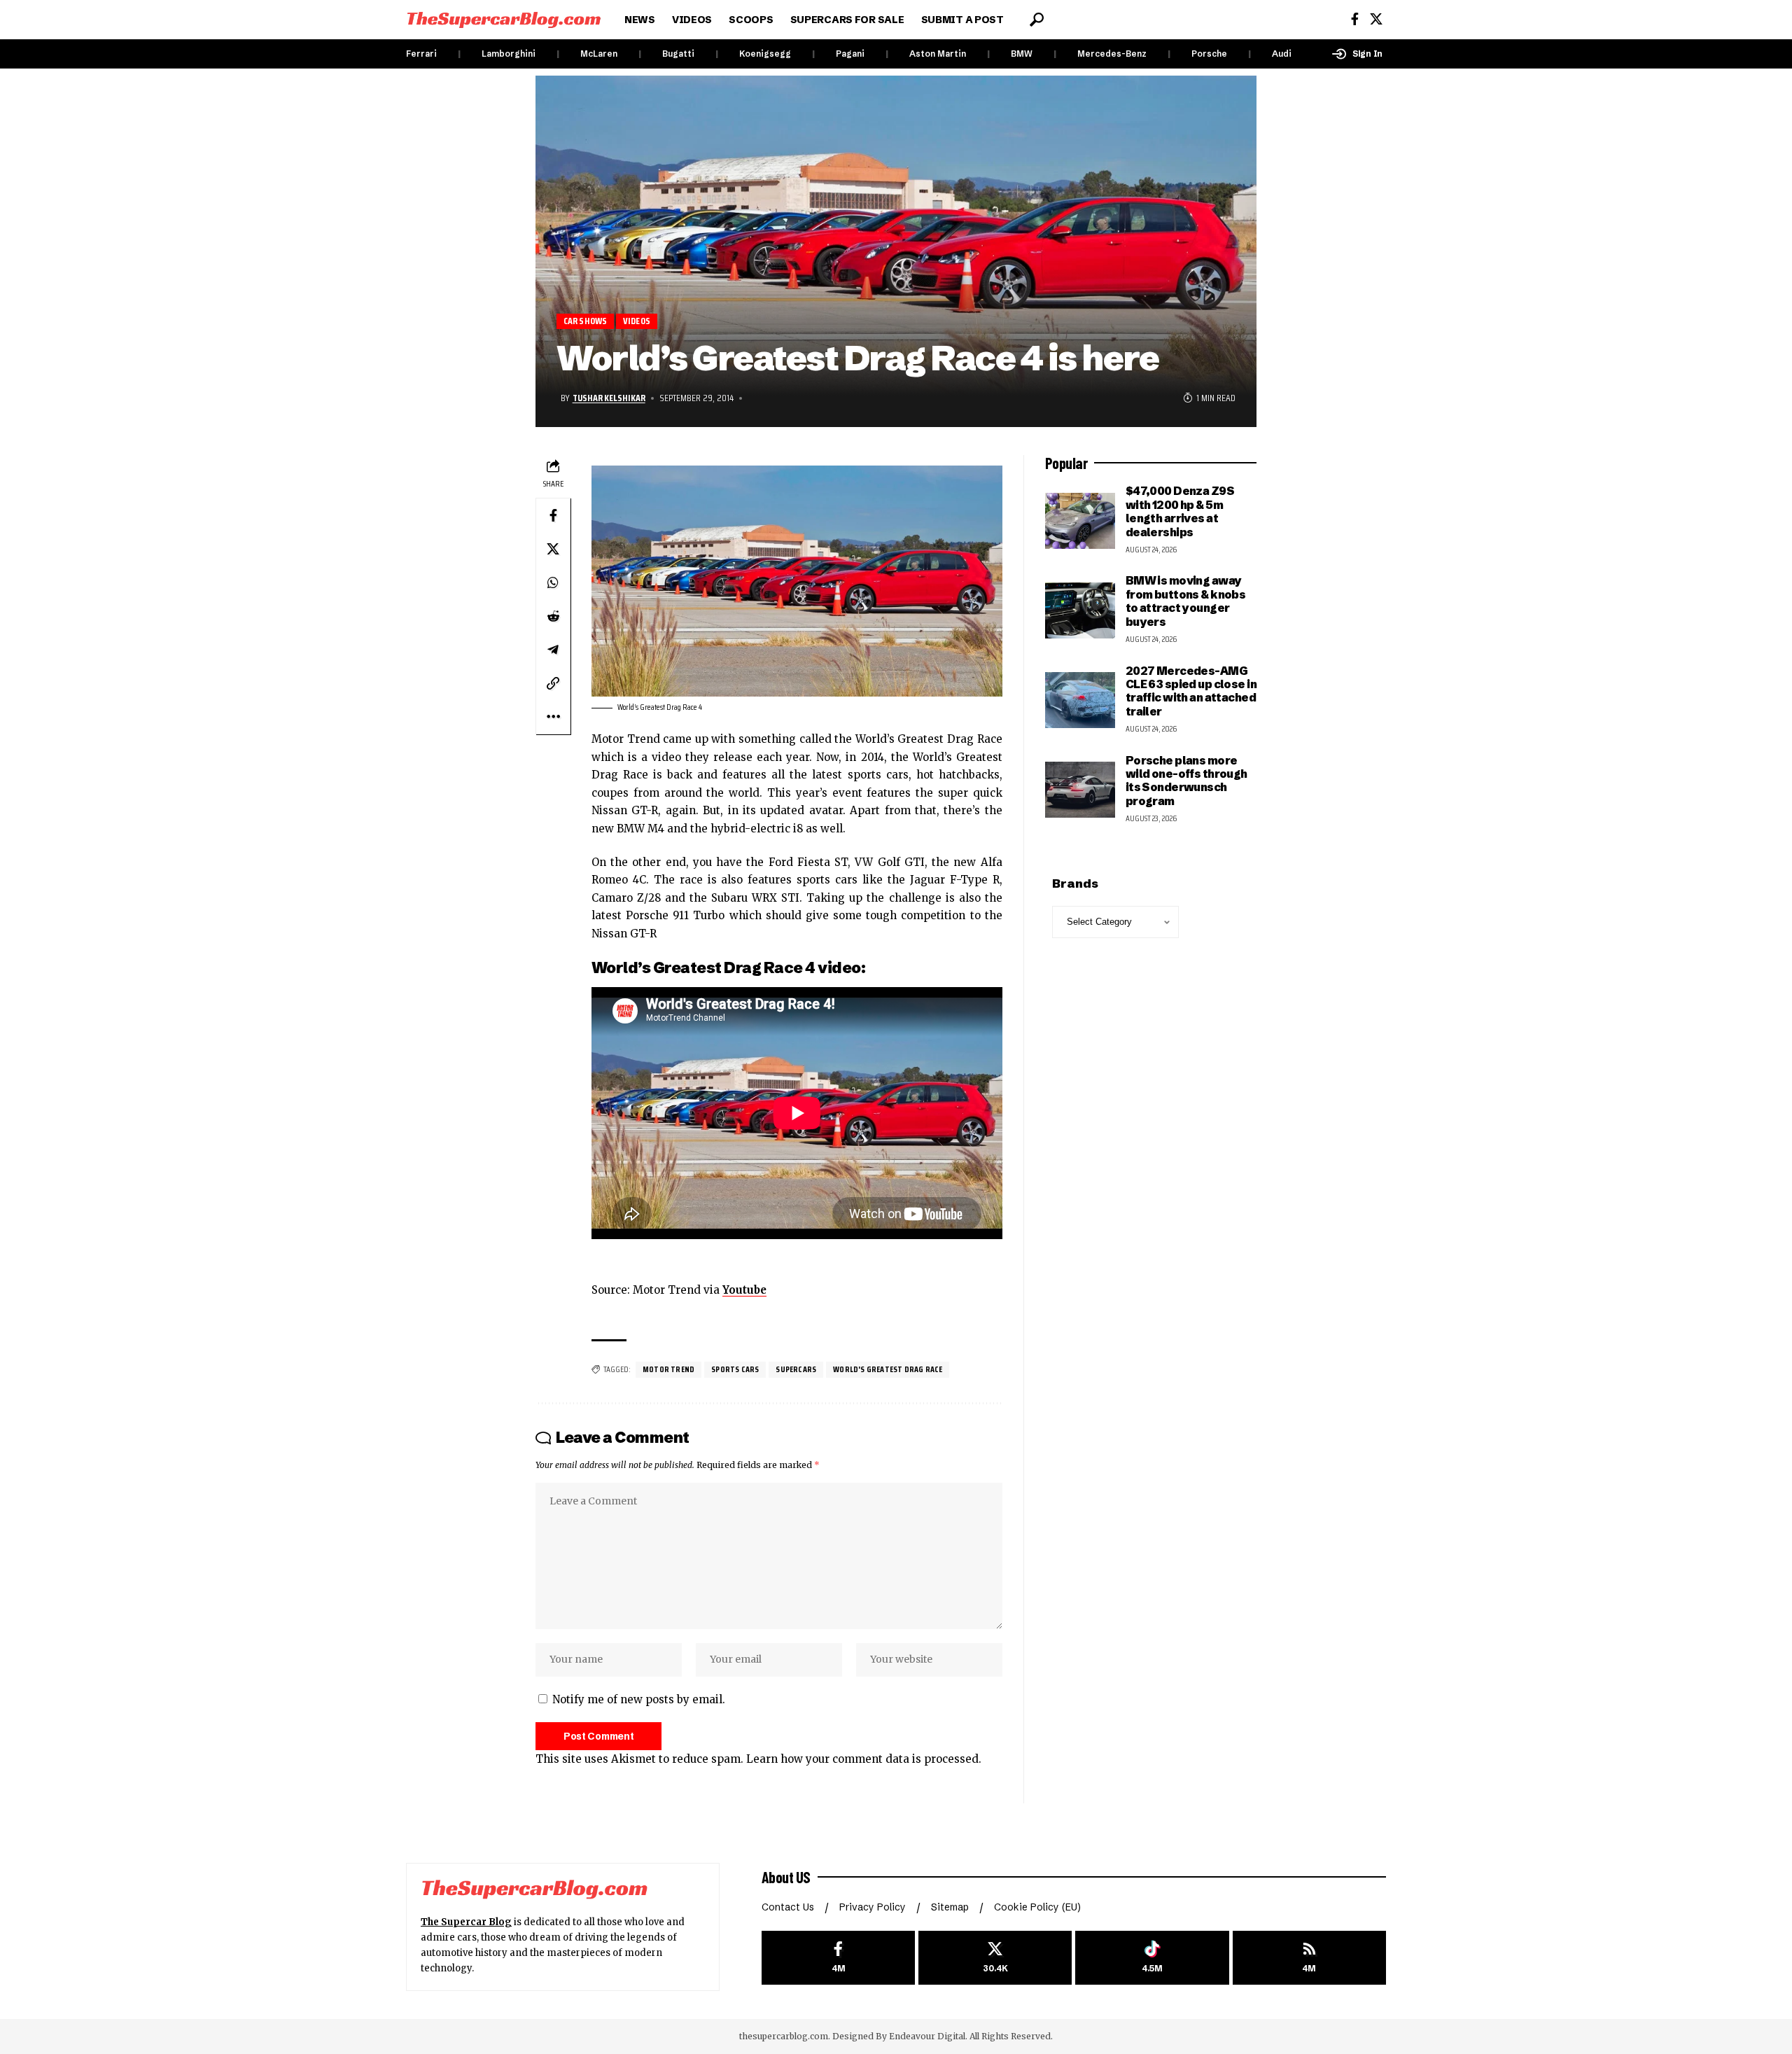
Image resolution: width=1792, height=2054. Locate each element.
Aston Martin (938, 54)
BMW (1022, 54)
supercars (796, 1369)
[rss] (1309, 1958)
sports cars (735, 1369)
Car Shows (586, 321)
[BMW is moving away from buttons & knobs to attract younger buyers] (1080, 610)
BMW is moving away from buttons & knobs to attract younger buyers (1186, 601)
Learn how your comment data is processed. (864, 1759)
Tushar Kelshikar (609, 398)
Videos (637, 321)
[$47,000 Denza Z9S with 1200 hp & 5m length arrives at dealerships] (1080, 521)
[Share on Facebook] (553, 515)
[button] (1037, 20)
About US (786, 1877)
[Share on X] (553, 549)
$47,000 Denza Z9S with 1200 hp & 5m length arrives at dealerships (1180, 511)
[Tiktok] (1152, 1958)
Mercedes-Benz (1112, 54)
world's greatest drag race (888, 1369)
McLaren (599, 54)
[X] (1376, 19)
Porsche (1209, 54)
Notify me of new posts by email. (639, 1699)
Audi (1282, 54)
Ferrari (421, 54)
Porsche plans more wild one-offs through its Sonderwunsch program (1186, 781)
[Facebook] (1355, 19)
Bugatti (678, 54)
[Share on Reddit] (553, 616)
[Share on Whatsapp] (553, 582)
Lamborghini (509, 54)
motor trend (668, 1369)
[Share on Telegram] (553, 650)
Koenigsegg (765, 54)
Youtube (744, 1290)
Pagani (850, 54)
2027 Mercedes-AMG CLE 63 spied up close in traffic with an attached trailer (1191, 691)
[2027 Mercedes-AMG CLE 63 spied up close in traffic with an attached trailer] (1080, 700)
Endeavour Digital (927, 2036)
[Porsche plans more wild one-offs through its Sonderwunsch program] (1080, 790)
